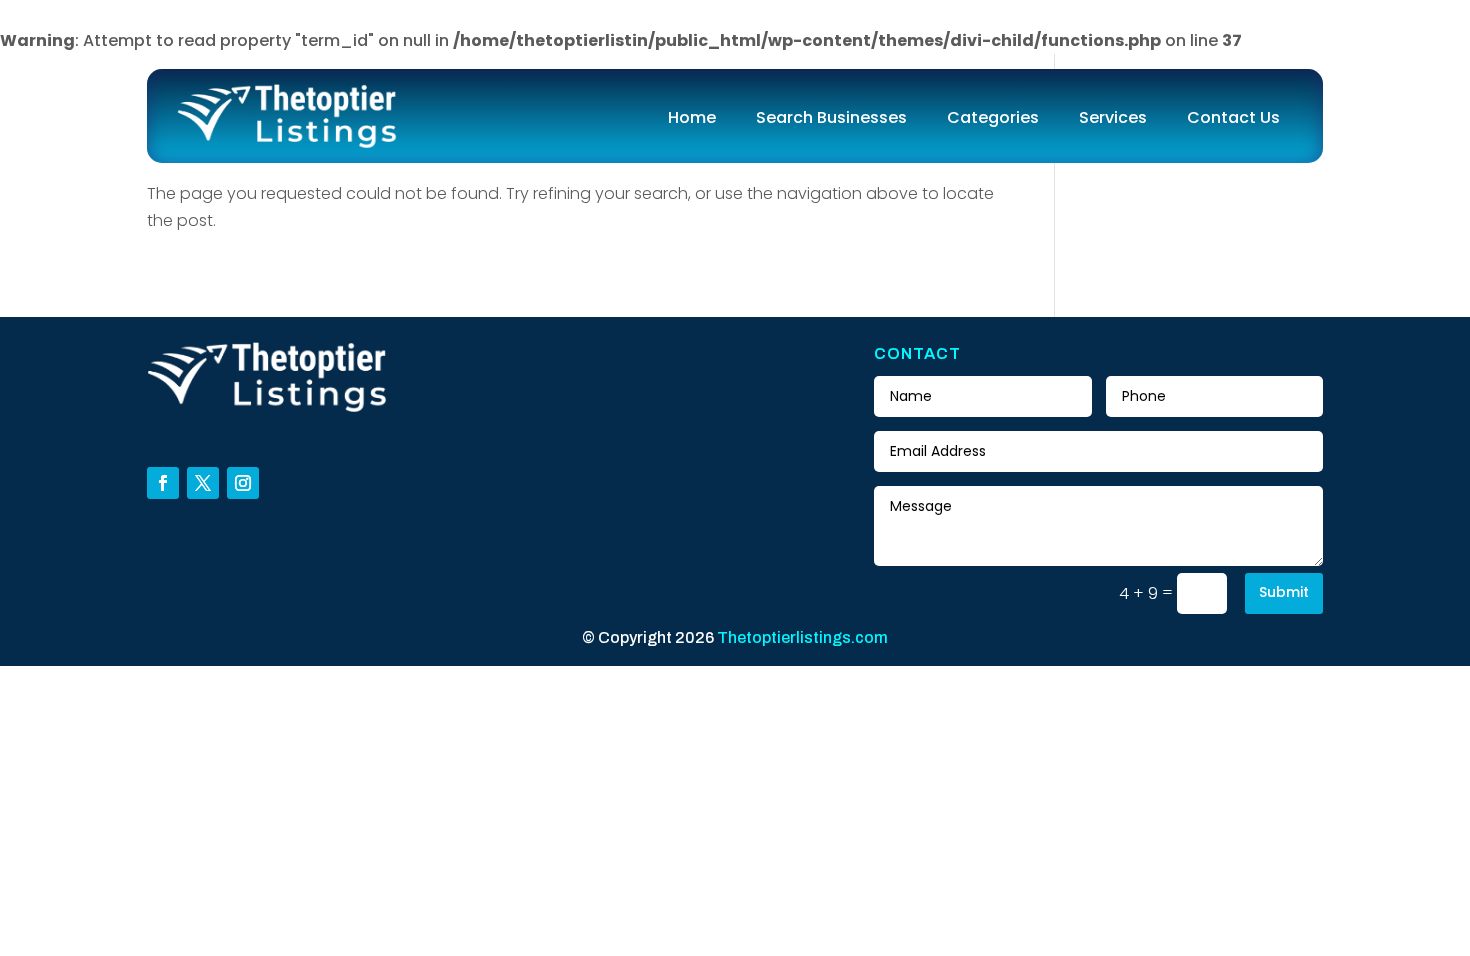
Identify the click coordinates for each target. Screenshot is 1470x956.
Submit (1284, 592)
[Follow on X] (203, 483)
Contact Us (1233, 117)
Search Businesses (831, 117)
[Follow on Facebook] (163, 483)
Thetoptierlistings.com (802, 637)
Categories (993, 117)
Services (1113, 117)
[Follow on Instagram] (243, 483)
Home (692, 117)
